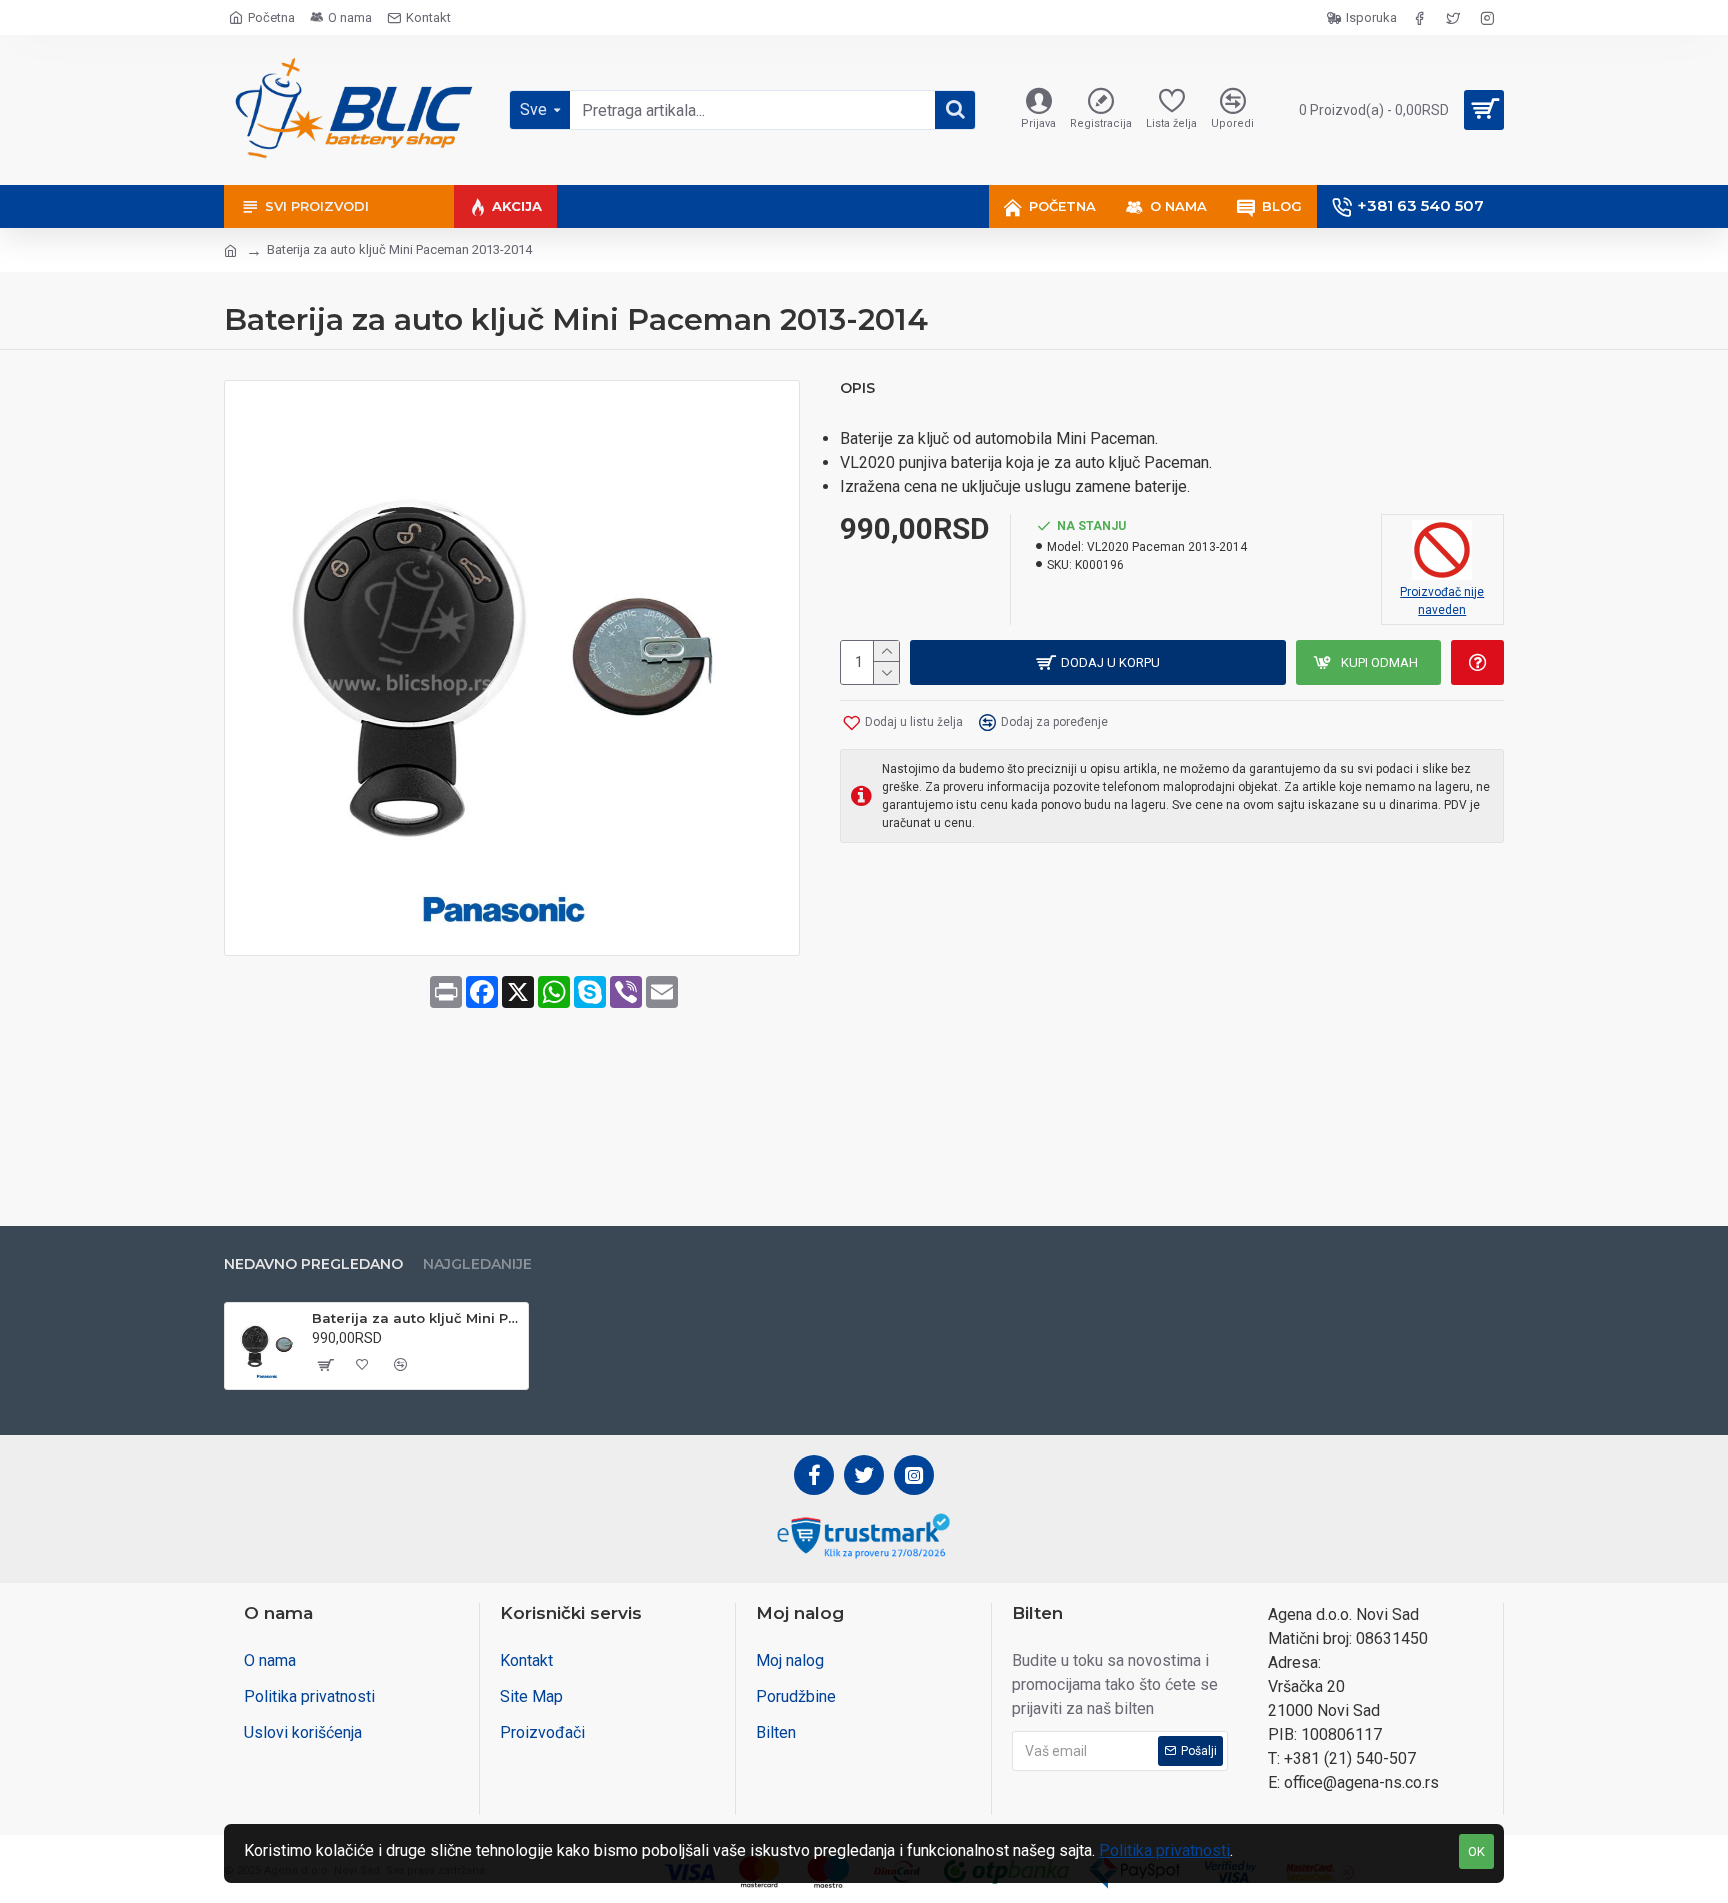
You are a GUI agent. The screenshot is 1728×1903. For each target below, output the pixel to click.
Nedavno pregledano (313, 1264)
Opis (857, 388)
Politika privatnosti (1164, 1850)
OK (1476, 1851)
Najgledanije (477, 1264)
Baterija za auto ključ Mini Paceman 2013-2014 (416, 1318)
